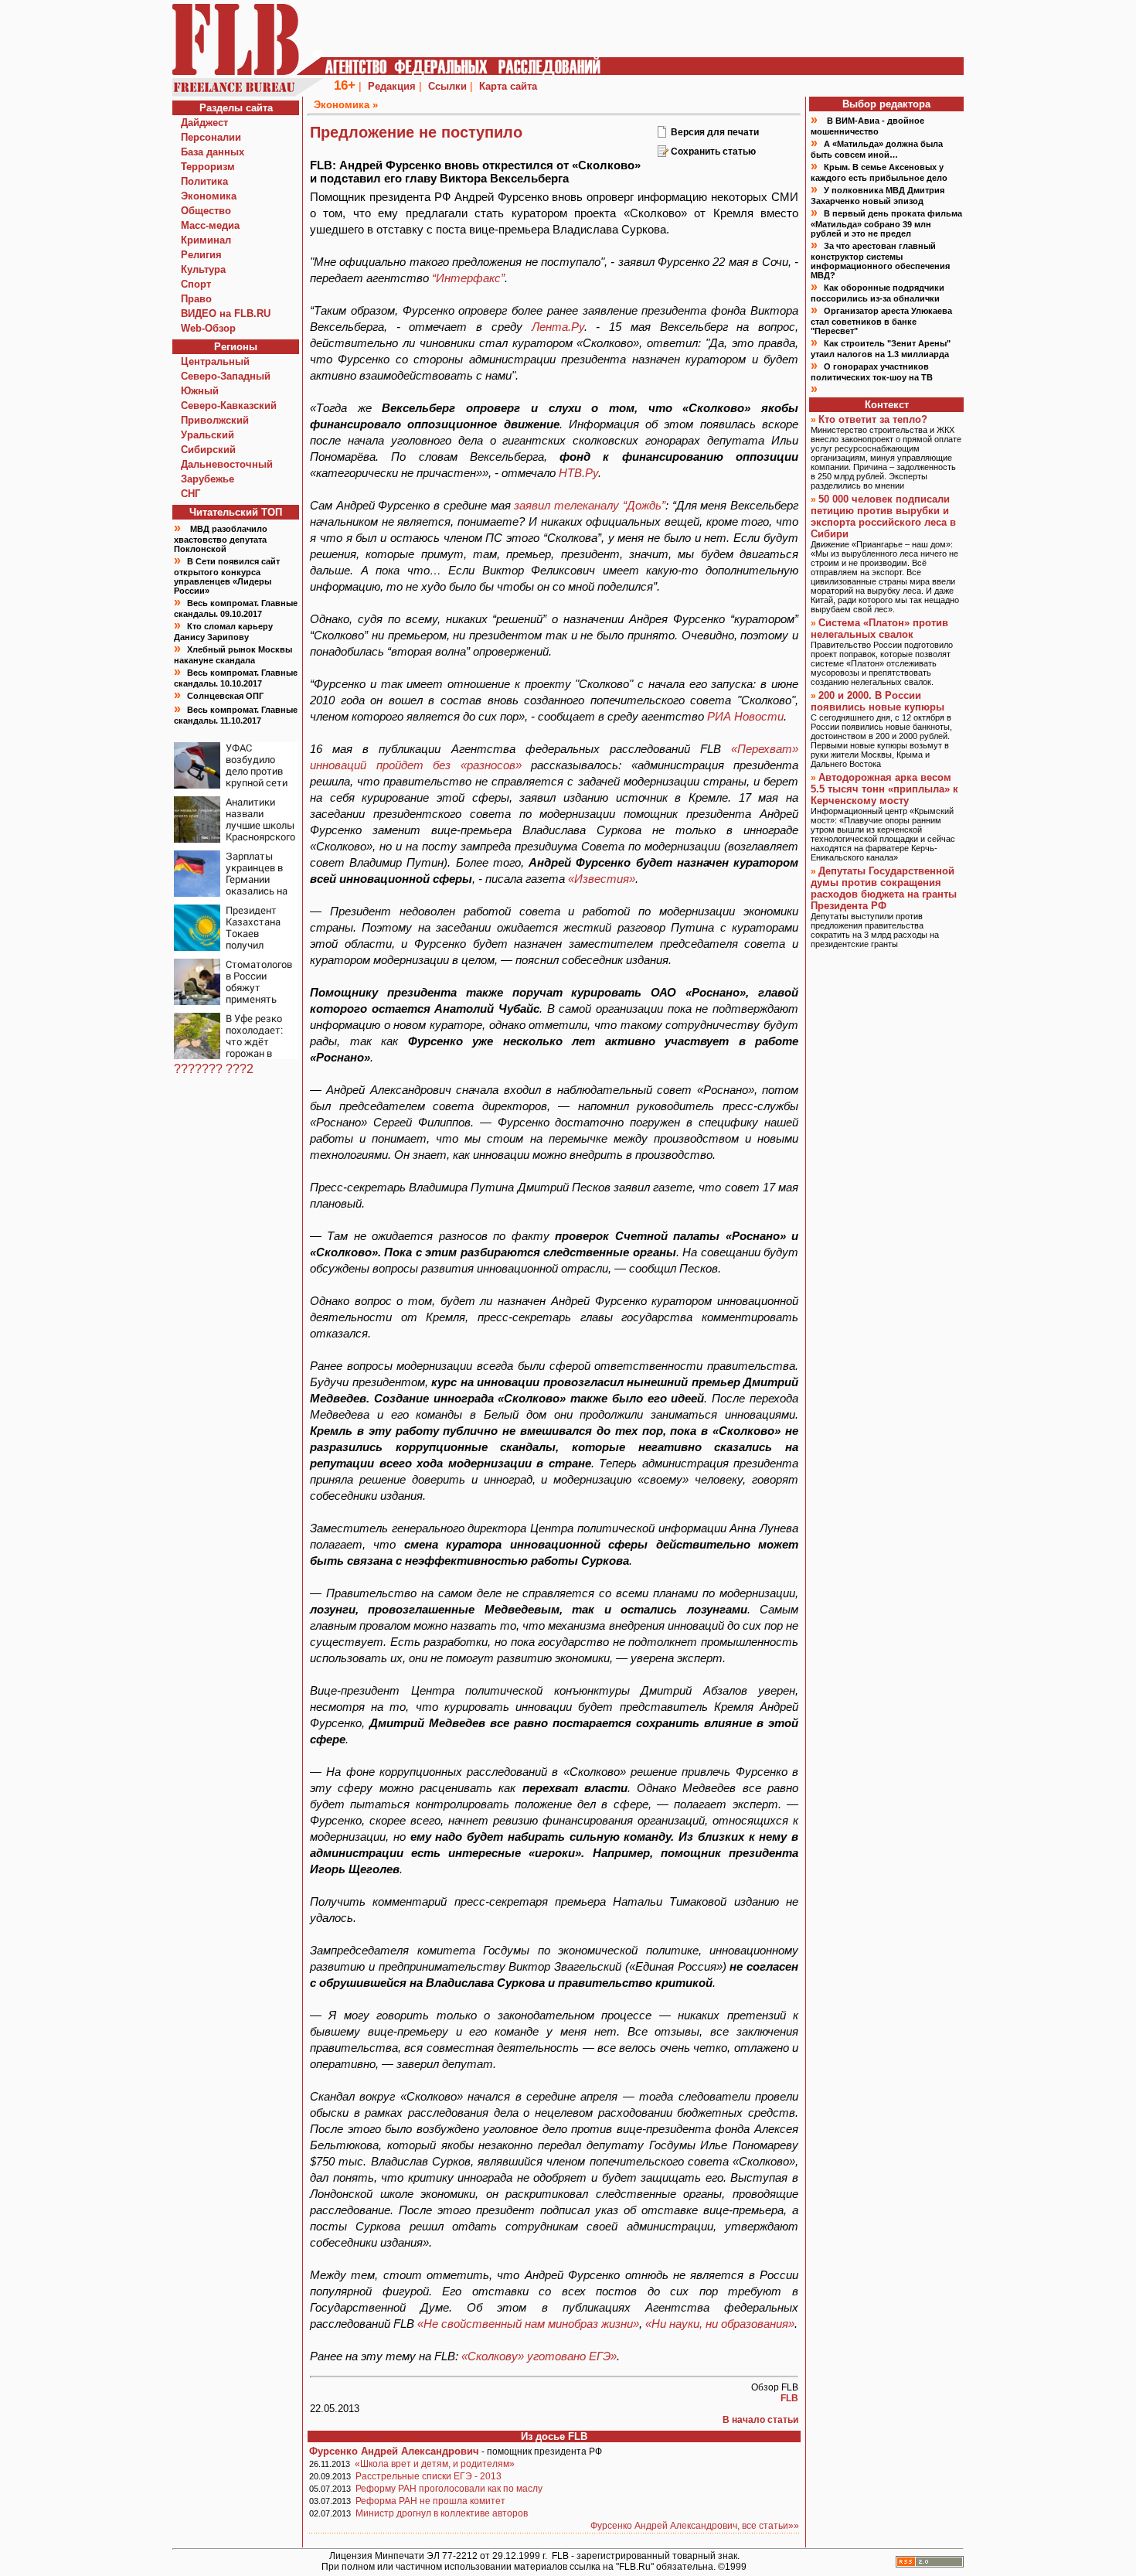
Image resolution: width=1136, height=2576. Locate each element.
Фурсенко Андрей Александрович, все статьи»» (695, 2526)
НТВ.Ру (578, 473)
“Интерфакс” (468, 278)
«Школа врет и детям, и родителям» (435, 2464)
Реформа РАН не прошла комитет (430, 2501)
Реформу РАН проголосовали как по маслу (449, 2489)
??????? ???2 (214, 1069)
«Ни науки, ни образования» (720, 2324)
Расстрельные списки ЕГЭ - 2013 (429, 2476)
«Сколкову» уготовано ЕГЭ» (539, 2356)
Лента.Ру (558, 327)
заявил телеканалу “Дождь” (589, 505)
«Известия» (602, 879)
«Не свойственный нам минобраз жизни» (528, 2324)
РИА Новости (745, 716)
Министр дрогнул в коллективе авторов (442, 2513)
